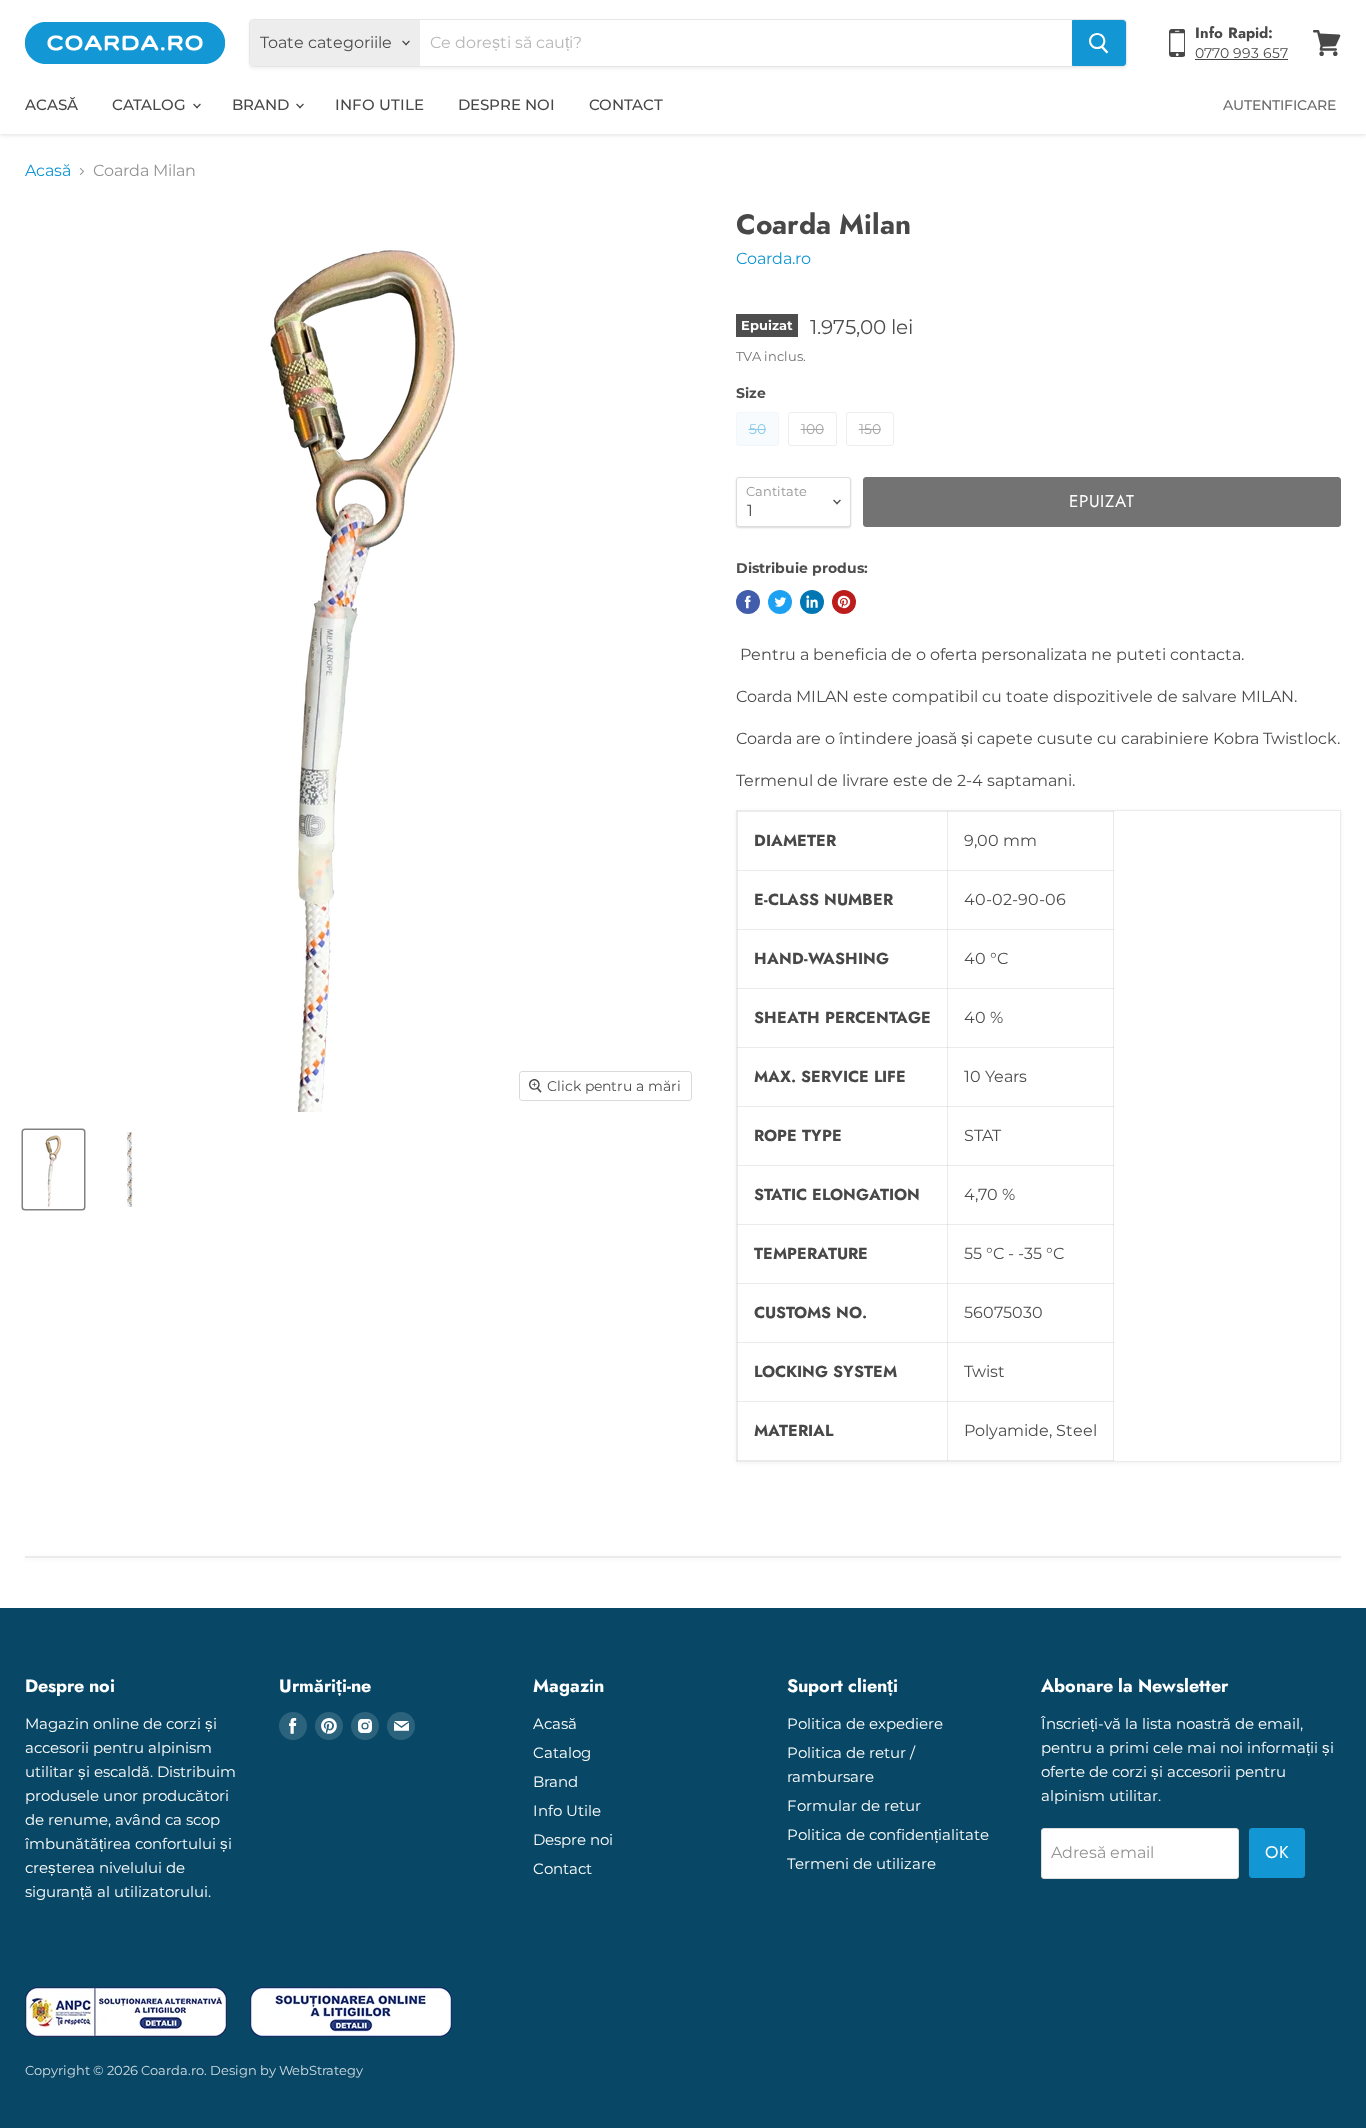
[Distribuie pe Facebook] (748, 602)
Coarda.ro (773, 258)
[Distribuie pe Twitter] (780, 602)
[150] (872, 450)
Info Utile (379, 104)
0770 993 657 (1241, 53)
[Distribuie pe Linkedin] (812, 602)
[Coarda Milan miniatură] (53, 1169)
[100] (815, 450)
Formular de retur (854, 1805)
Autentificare (1279, 105)
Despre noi (506, 104)
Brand (262, 104)
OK (1277, 1852)
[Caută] (1099, 43)
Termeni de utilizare (861, 1863)
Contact (626, 104)
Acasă (51, 104)
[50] (760, 450)
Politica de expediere (865, 1723)
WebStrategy (321, 2070)
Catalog (151, 104)
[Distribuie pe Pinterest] (844, 602)
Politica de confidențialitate (888, 1834)
